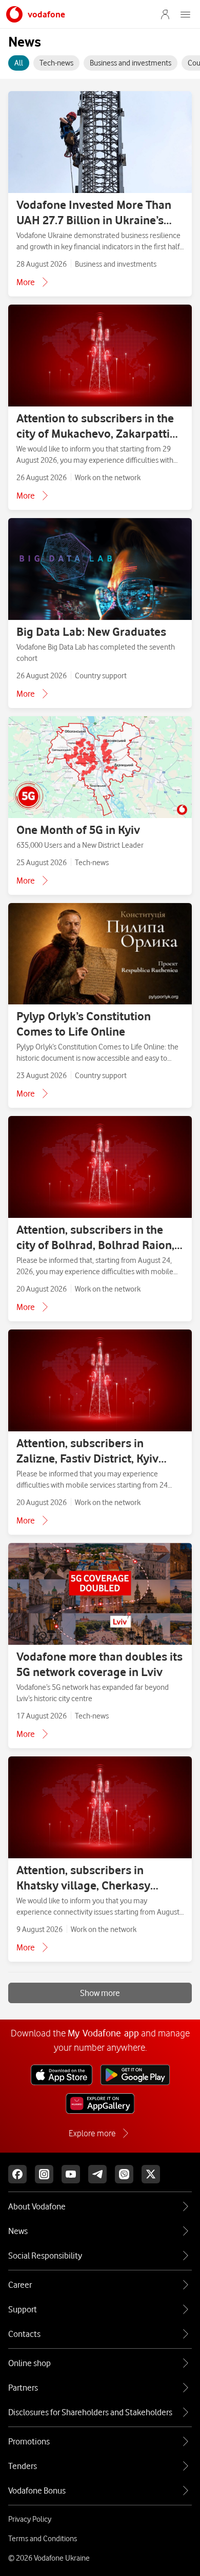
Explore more (92, 2133)
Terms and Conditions (43, 2539)
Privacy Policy (30, 2519)
